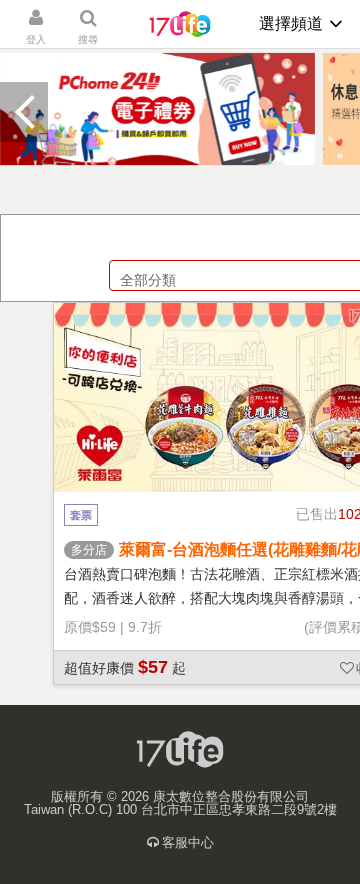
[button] (24, 112)
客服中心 (188, 842)
